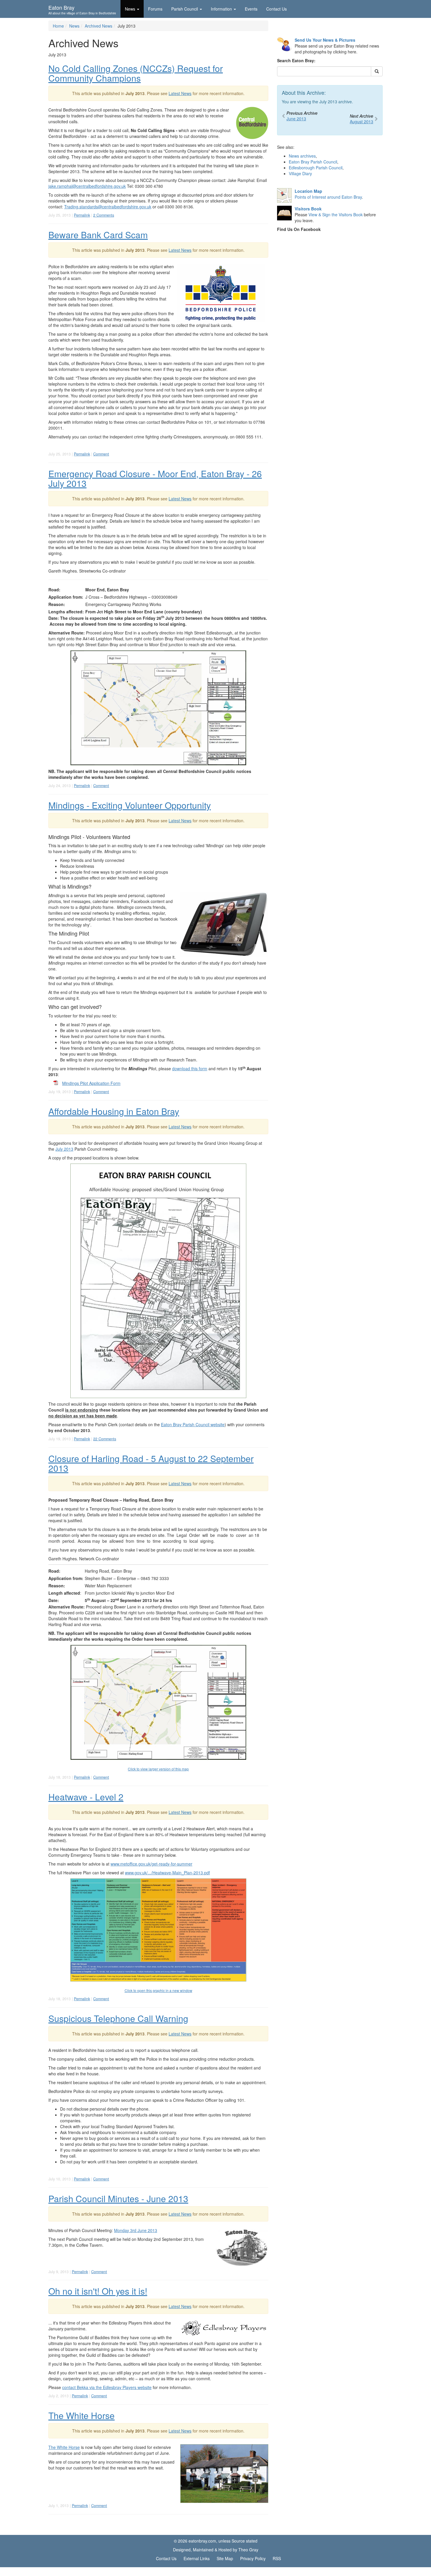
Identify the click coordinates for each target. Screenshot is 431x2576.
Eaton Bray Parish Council (313, 162)
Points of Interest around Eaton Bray (328, 197)
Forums (155, 9)
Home (58, 26)
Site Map (225, 2558)
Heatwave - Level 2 (86, 1797)
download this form (190, 1068)
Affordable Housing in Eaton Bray (114, 1111)
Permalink (82, 215)
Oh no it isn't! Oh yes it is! (98, 2291)
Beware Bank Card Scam (98, 235)
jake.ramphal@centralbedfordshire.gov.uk (87, 186)
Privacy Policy (253, 2558)
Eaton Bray (82, 9)
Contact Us (276, 9)
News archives (302, 156)
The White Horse (82, 2415)
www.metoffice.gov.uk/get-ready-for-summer (151, 1864)
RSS (277, 2558)
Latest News (180, 93)
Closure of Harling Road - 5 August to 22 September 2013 (151, 1463)
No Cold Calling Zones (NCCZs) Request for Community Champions (136, 73)
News (74, 26)
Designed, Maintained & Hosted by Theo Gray (216, 2550)
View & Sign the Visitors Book (336, 215)
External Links (197, 2558)
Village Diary (300, 173)
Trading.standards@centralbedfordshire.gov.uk (108, 207)
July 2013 (64, 1149)
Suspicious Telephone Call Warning (118, 2018)
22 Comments (105, 1439)
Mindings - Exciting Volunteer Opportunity (130, 805)
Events (251, 9)
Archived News (99, 26)
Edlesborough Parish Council (316, 168)
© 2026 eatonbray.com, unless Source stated (216, 2541)
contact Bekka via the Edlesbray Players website (107, 2387)
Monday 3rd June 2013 (136, 2230)
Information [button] (221, 9)
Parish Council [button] (185, 9)
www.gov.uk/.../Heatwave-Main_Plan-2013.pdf (167, 1873)
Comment (101, 454)
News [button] (130, 9)
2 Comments (104, 215)
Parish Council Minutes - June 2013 (118, 2198)
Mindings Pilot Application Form (91, 1083)
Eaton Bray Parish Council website (193, 1424)
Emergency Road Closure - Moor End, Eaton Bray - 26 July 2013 (155, 478)
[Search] (377, 71)
